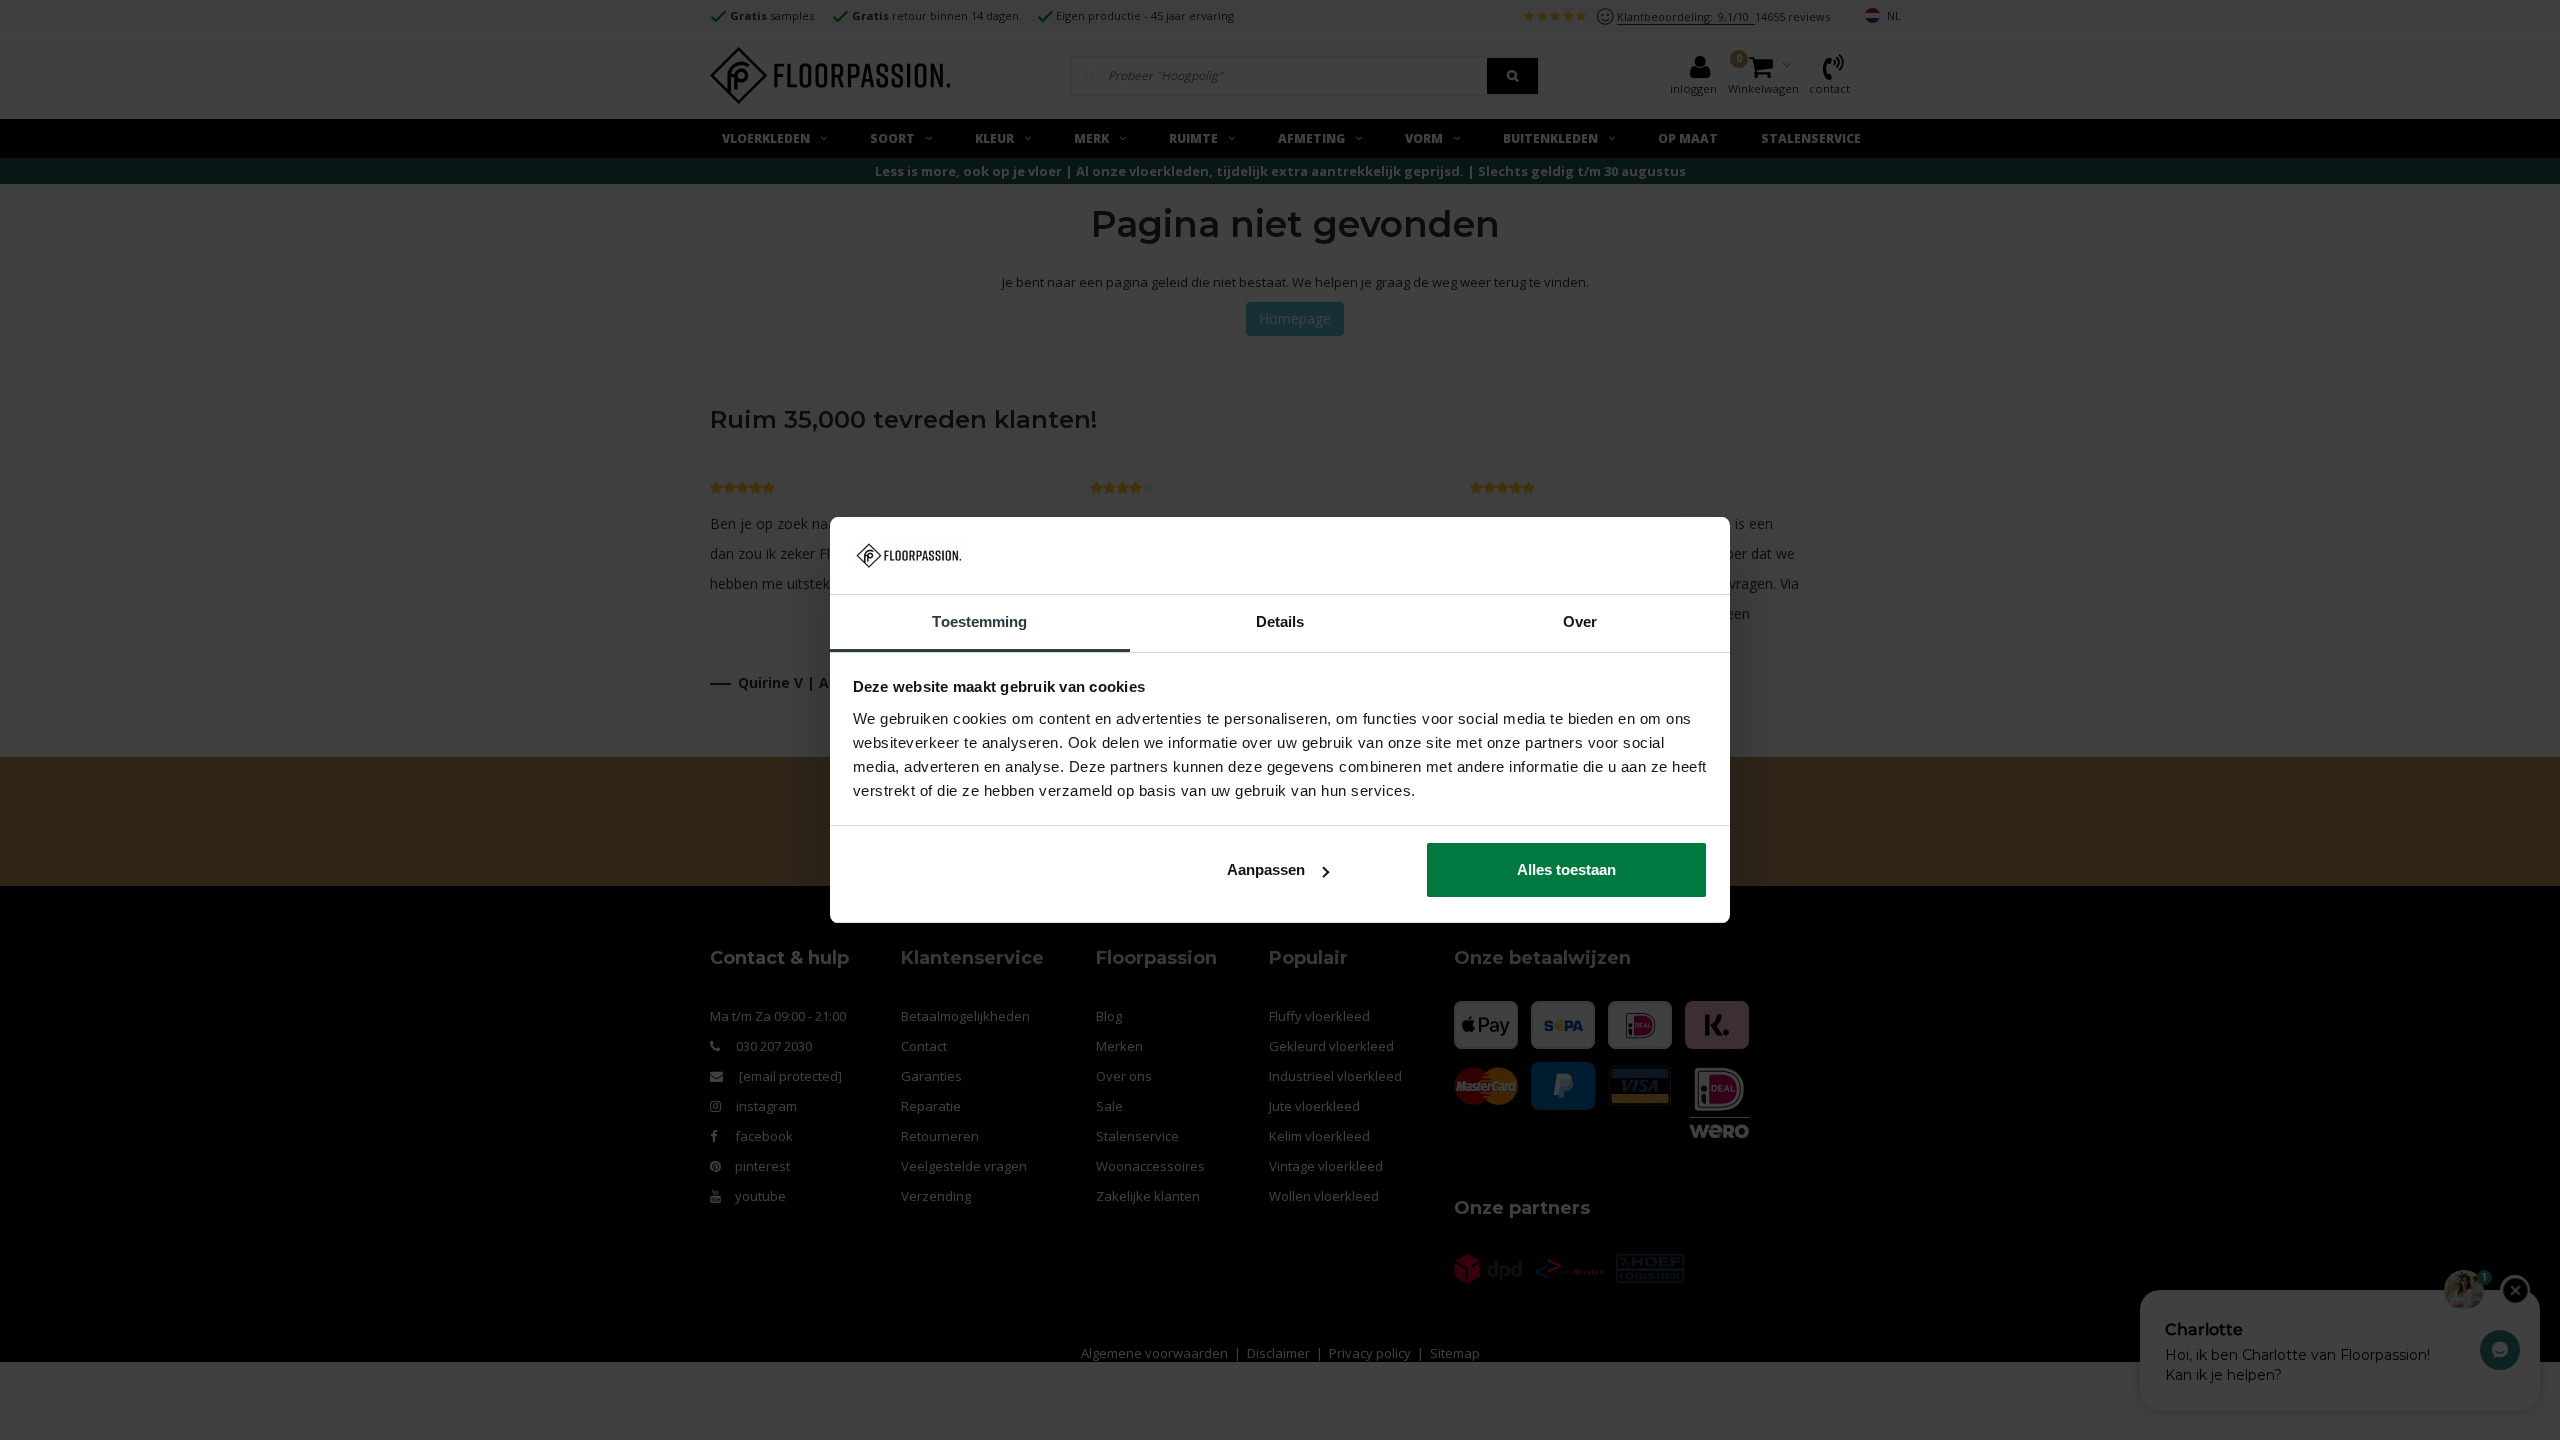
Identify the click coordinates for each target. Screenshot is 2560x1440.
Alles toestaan (1566, 869)
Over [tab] (1580, 621)
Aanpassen (1266, 869)
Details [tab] (1280, 621)
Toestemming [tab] (979, 621)
